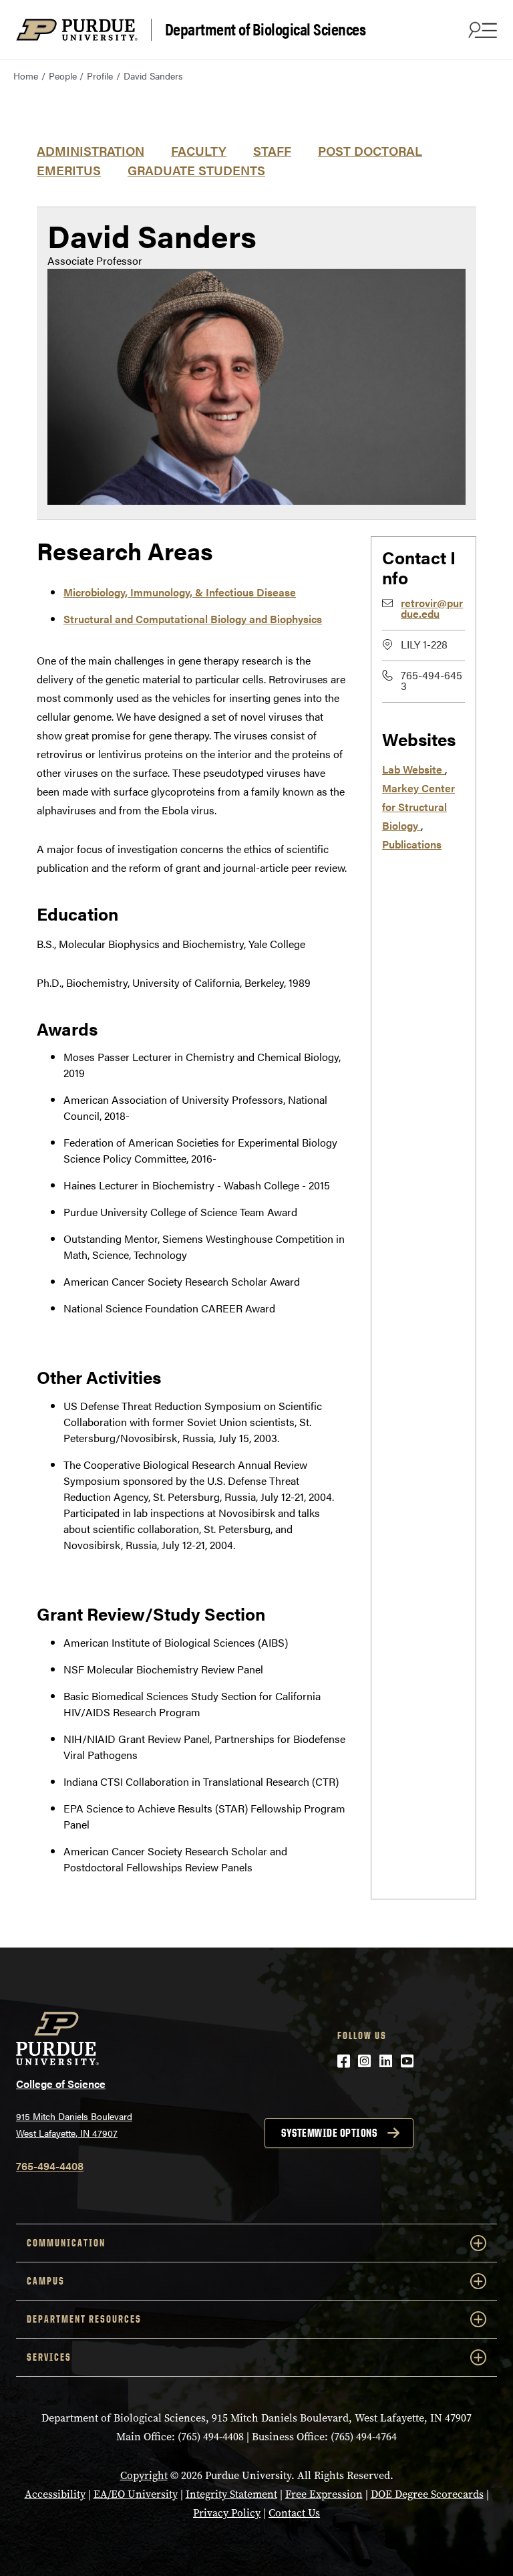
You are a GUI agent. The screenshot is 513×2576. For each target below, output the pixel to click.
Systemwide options (329, 2133)
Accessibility (55, 2494)
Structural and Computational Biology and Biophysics (193, 619)
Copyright (144, 2475)
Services (49, 2357)
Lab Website (413, 769)
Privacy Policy (227, 2513)
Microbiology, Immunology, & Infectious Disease (180, 592)
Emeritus (69, 170)
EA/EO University (136, 2494)
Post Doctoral (370, 150)
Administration (91, 150)
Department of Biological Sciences (266, 29)
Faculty (199, 150)
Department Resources (84, 2319)
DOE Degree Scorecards (427, 2494)
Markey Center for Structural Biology (418, 807)
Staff (272, 150)
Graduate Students (196, 170)
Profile (100, 76)
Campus (46, 2281)
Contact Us (294, 2513)
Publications (412, 844)
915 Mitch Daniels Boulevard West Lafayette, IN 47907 (74, 2124)
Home (26, 76)
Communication (66, 2243)
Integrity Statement (231, 2494)
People (63, 76)
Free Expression (324, 2494)
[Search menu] (481, 29)
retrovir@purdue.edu (432, 608)
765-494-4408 (50, 2166)
